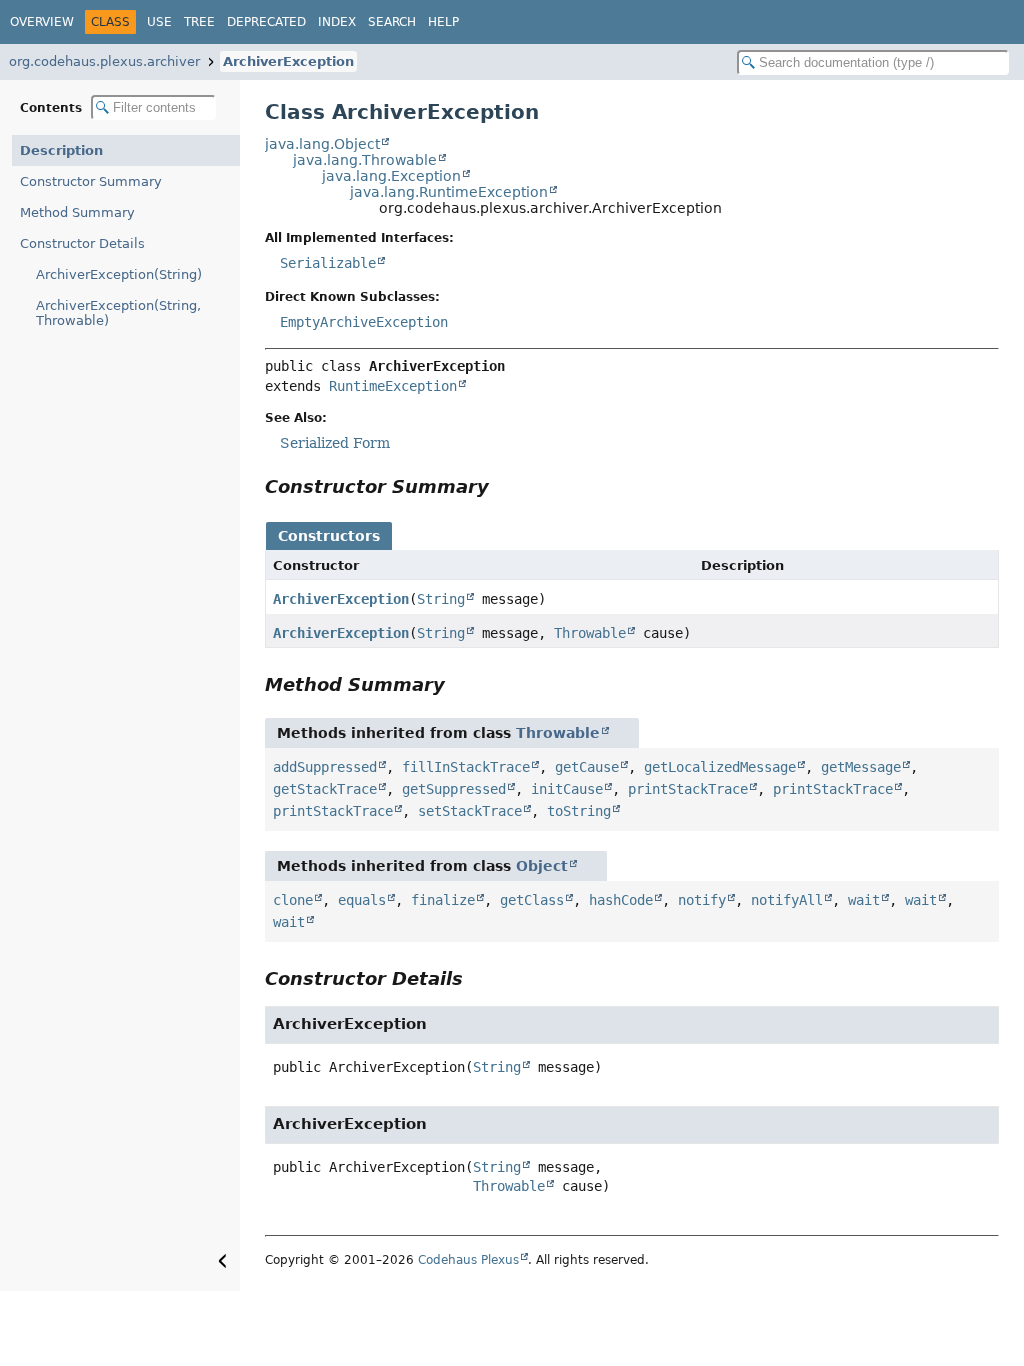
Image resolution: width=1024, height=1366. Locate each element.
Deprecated (266, 22)
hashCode (621, 900)
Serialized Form (335, 443)
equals (362, 900)
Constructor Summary (91, 181)
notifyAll (787, 900)
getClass (532, 900)
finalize (443, 900)
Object (542, 866)
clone (293, 900)
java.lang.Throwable (365, 160)
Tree (199, 22)
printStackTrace (688, 789)
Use (159, 22)
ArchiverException (288, 61)
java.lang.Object (322, 144)
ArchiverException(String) (119, 274)
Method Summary (77, 212)
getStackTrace (325, 789)
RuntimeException (393, 386)
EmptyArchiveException (364, 322)
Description (61, 150)
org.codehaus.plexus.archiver (104, 61)
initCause (567, 789)
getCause (587, 767)
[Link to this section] (503, 486)
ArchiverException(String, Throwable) (118, 313)
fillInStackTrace (466, 767)
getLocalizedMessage (720, 767)
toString (579, 811)
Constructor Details (82, 243)
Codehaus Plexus (468, 1260)
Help (443, 22)
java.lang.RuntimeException (449, 192)
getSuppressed (454, 789)
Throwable (590, 633)
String (441, 599)
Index (337, 22)
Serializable (328, 263)
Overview (42, 22)
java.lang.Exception (391, 176)
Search (392, 22)
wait (864, 900)
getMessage (861, 767)
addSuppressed (325, 767)
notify (702, 900)
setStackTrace (470, 811)
